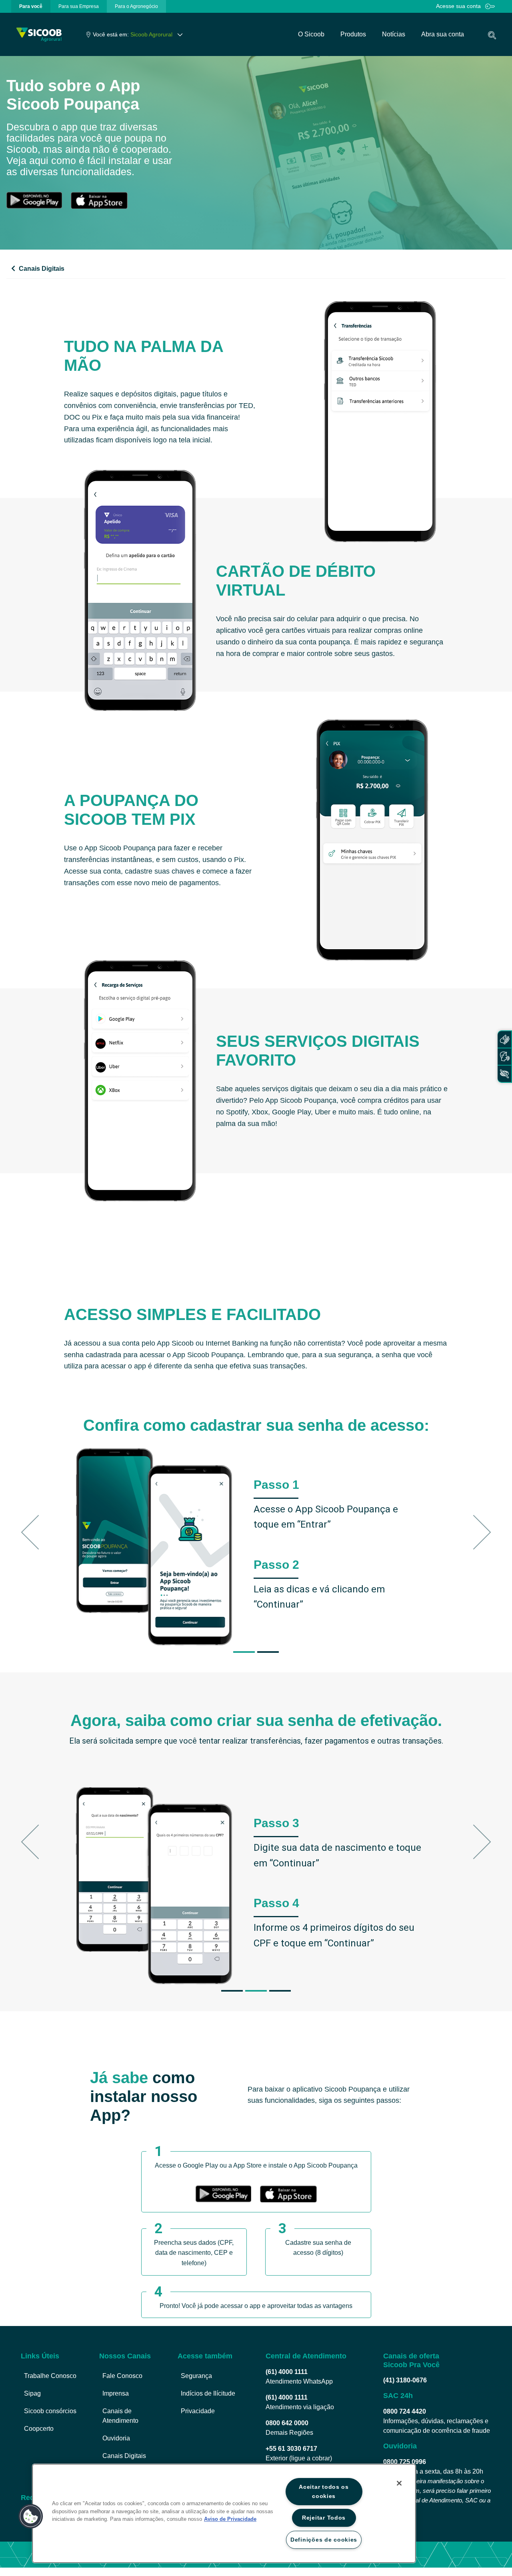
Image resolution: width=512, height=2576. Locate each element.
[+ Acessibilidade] (504, 1074)
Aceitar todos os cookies (324, 2491)
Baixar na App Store (99, 200)
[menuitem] (31, 6)
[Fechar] (399, 2483)
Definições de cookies (324, 2540)
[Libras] (504, 1039)
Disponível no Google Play (34, 200)
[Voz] (504, 1057)
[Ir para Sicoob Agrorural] (39, 35)
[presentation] (31, 6)
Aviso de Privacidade (230, 2519)
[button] (38, 1532)
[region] (224, 2513)
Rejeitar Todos (324, 2518)
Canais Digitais (41, 269)
